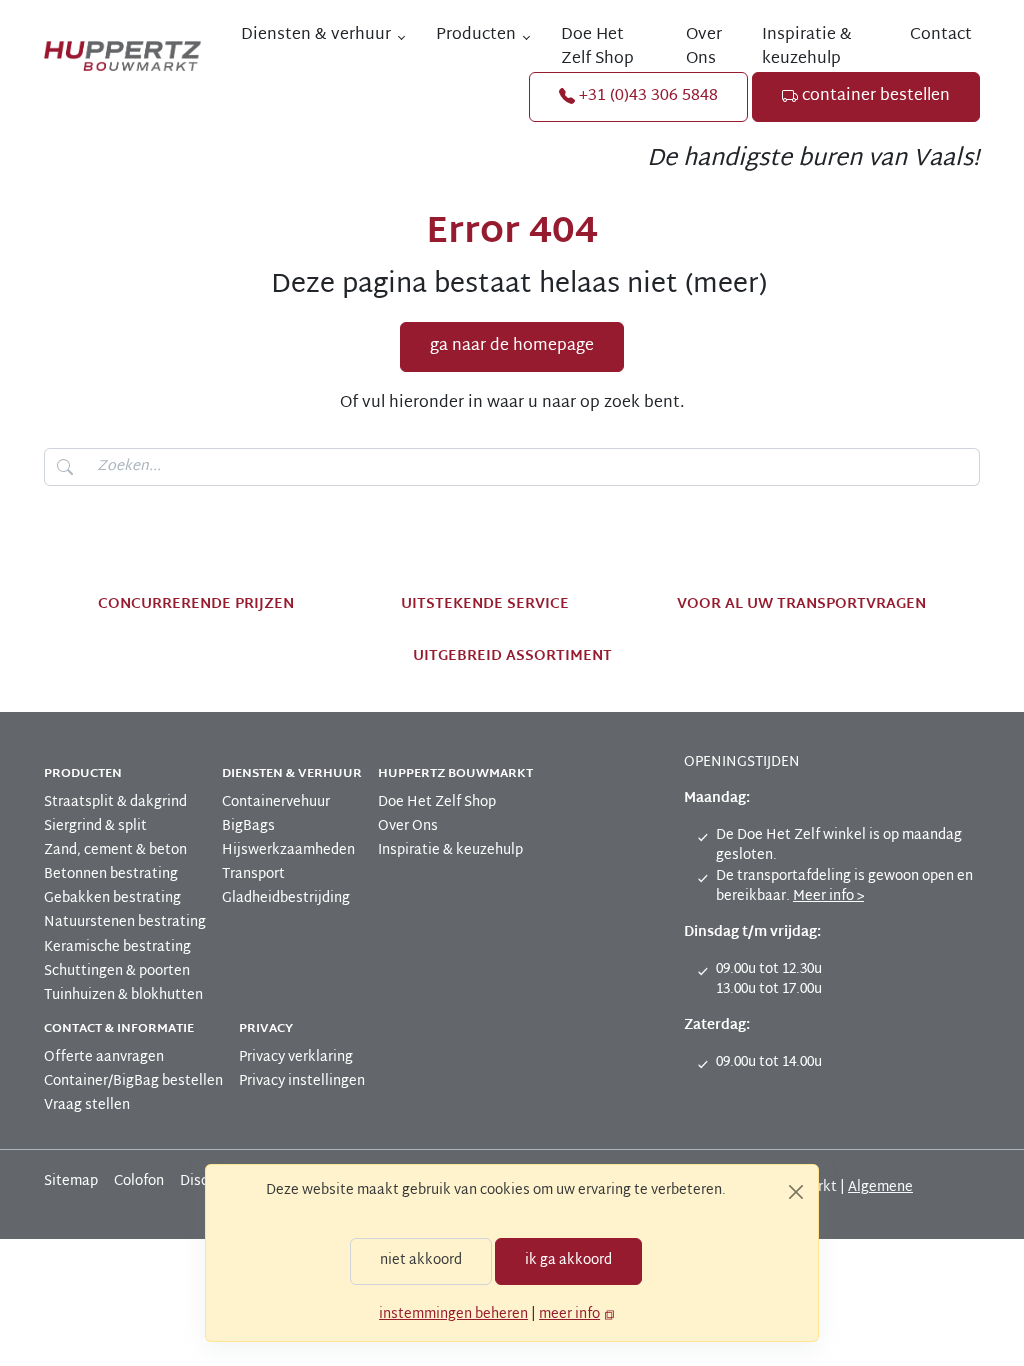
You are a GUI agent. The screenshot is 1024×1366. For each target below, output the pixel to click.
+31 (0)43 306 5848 (646, 96)
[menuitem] (607, 48)
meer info (569, 1314)
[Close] (796, 1192)
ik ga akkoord (568, 1260)
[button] (322, 36)
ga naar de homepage (512, 346)
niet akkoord (421, 1260)
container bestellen (874, 96)
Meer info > (828, 896)
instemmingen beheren (453, 1314)
